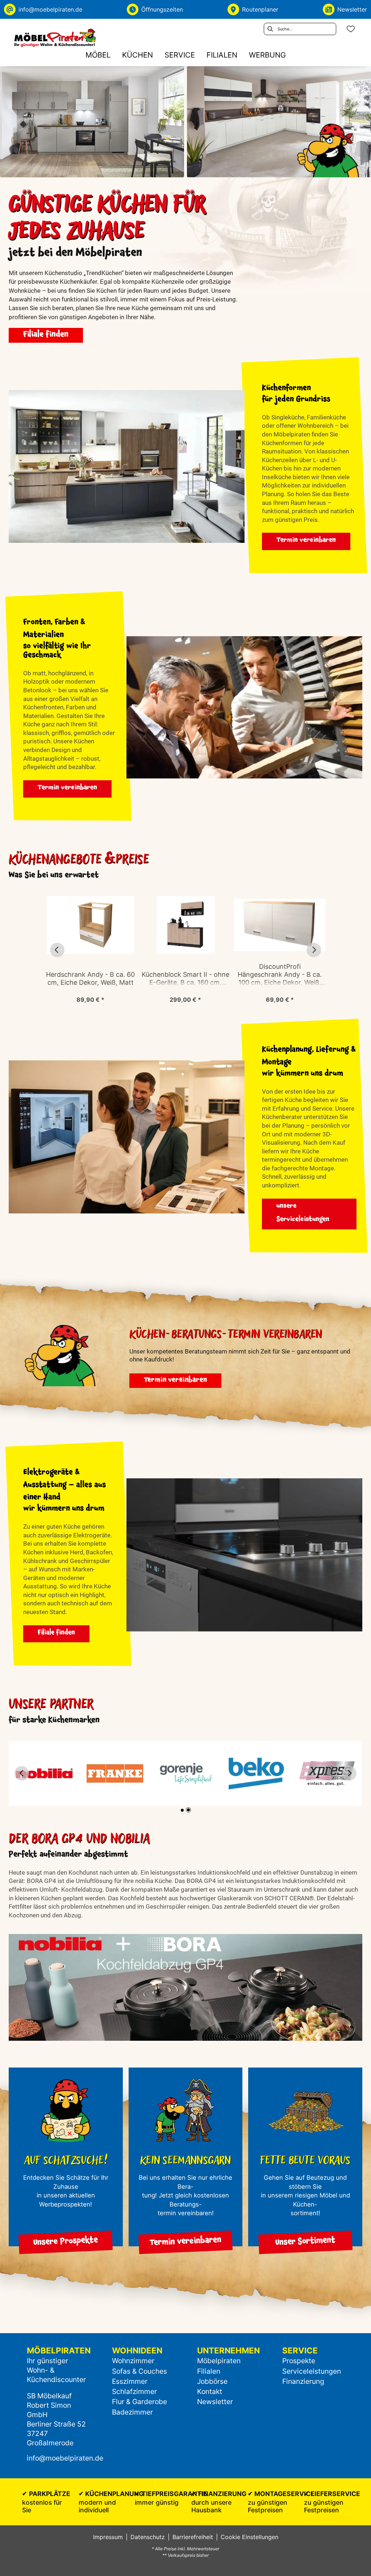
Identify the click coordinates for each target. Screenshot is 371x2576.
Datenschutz (148, 2537)
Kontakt (210, 2391)
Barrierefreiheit (193, 2537)
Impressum (108, 2537)
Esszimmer (130, 2381)
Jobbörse (212, 2381)
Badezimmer (132, 2412)
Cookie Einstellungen (249, 2537)
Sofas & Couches (139, 2371)
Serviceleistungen (312, 2371)
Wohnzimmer (133, 2361)
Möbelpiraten (219, 2361)
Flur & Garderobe (139, 2402)
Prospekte (299, 2361)
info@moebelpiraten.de (65, 2458)
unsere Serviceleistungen (303, 1213)
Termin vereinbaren (306, 541)
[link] (98, 55)
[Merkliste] (351, 29)
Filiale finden (46, 335)
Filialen (209, 2371)
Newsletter (215, 2402)
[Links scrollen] (57, 950)
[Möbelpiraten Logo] (55, 38)
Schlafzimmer (134, 2391)
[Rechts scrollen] (314, 950)
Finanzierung (303, 2381)
